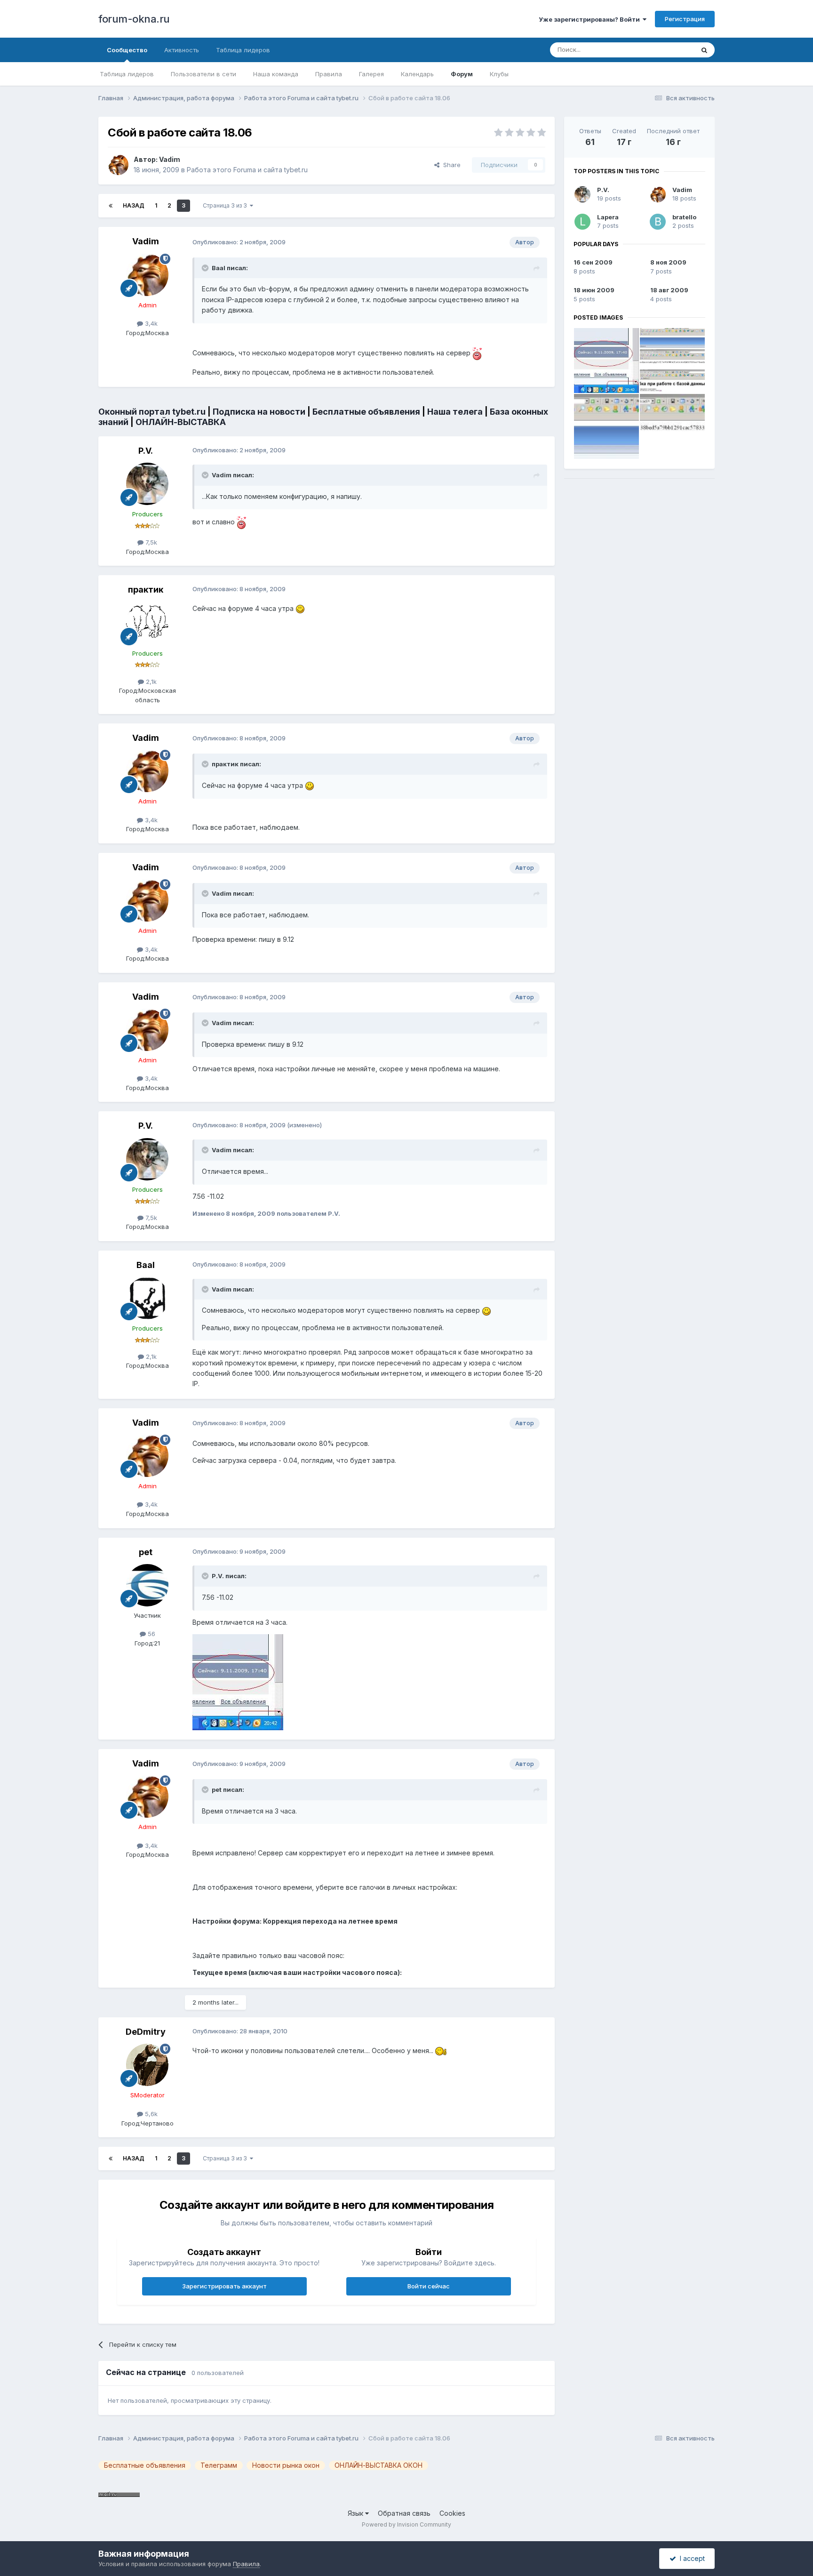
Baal (146, 1265)
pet (146, 1552)
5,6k (150, 2114)
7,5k (150, 542)
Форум (462, 74)
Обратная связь (404, 2513)
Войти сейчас (429, 2286)
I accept (690, 2558)
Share (450, 165)
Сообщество (127, 50)
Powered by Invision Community (406, 2524)
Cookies (452, 2513)
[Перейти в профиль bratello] (658, 222)
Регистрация (685, 19)
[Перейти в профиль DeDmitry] (147, 2065)
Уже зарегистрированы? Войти (591, 19)
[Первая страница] (111, 206)
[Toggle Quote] (206, 268)
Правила (329, 74)
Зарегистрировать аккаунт (224, 2286)
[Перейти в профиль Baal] (147, 1298)
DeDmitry (146, 2032)
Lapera (608, 217)
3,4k (150, 323)
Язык (356, 2513)
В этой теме (665, 50)
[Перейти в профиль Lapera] (582, 222)
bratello (684, 217)
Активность (182, 50)
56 (151, 1634)
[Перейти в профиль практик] (147, 623)
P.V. (146, 451)
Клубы (499, 74)
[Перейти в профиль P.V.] (147, 484)
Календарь (417, 74)
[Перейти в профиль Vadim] (118, 165)
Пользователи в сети (203, 74)
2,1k (150, 682)
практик (146, 590)
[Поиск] (704, 50)
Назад (134, 205)
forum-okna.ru (134, 19)
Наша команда (276, 74)
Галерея (371, 74)
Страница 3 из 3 (226, 205)
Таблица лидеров (127, 74)
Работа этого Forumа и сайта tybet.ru (247, 170)
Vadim (170, 159)
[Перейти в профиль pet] (147, 1585)
